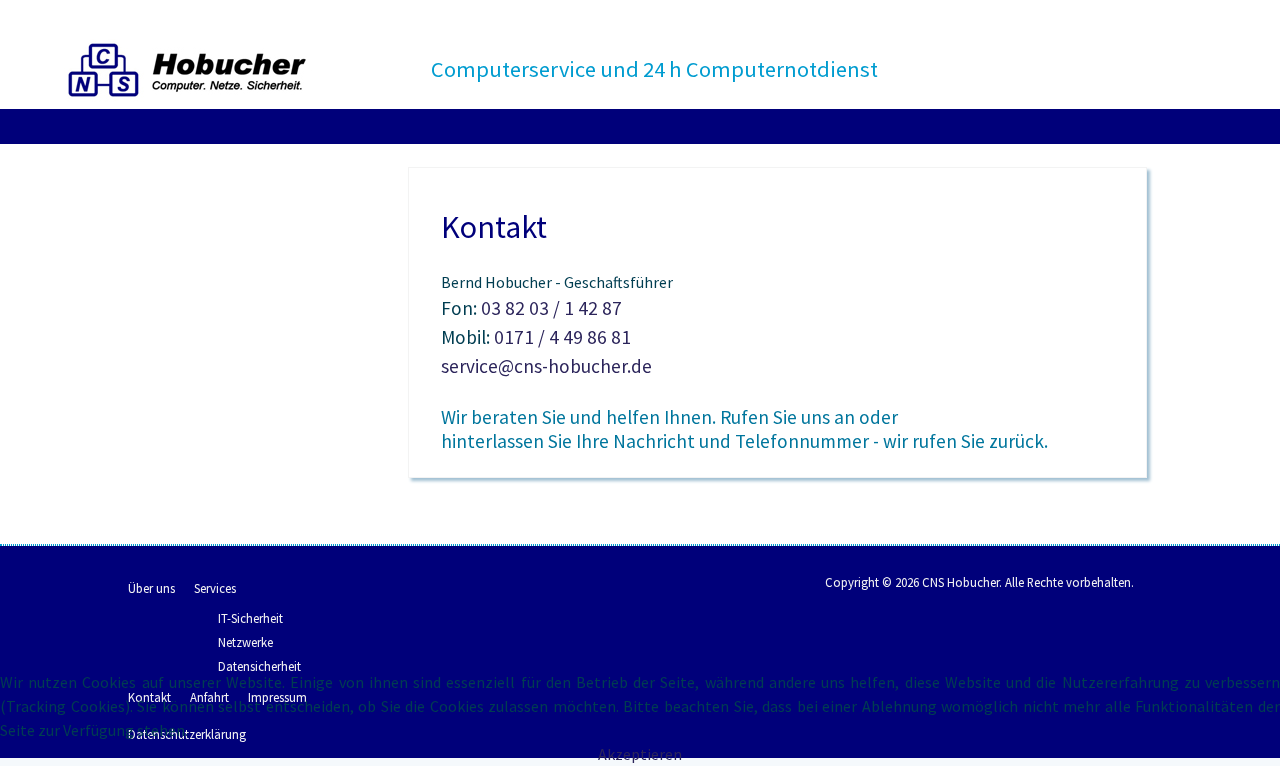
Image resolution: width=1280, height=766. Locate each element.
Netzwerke (245, 642)
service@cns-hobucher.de (546, 366)
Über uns (151, 588)
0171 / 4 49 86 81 (560, 337)
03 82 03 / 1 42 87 (551, 308)
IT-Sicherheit (250, 618)
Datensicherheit (259, 666)
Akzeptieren (640, 754)
